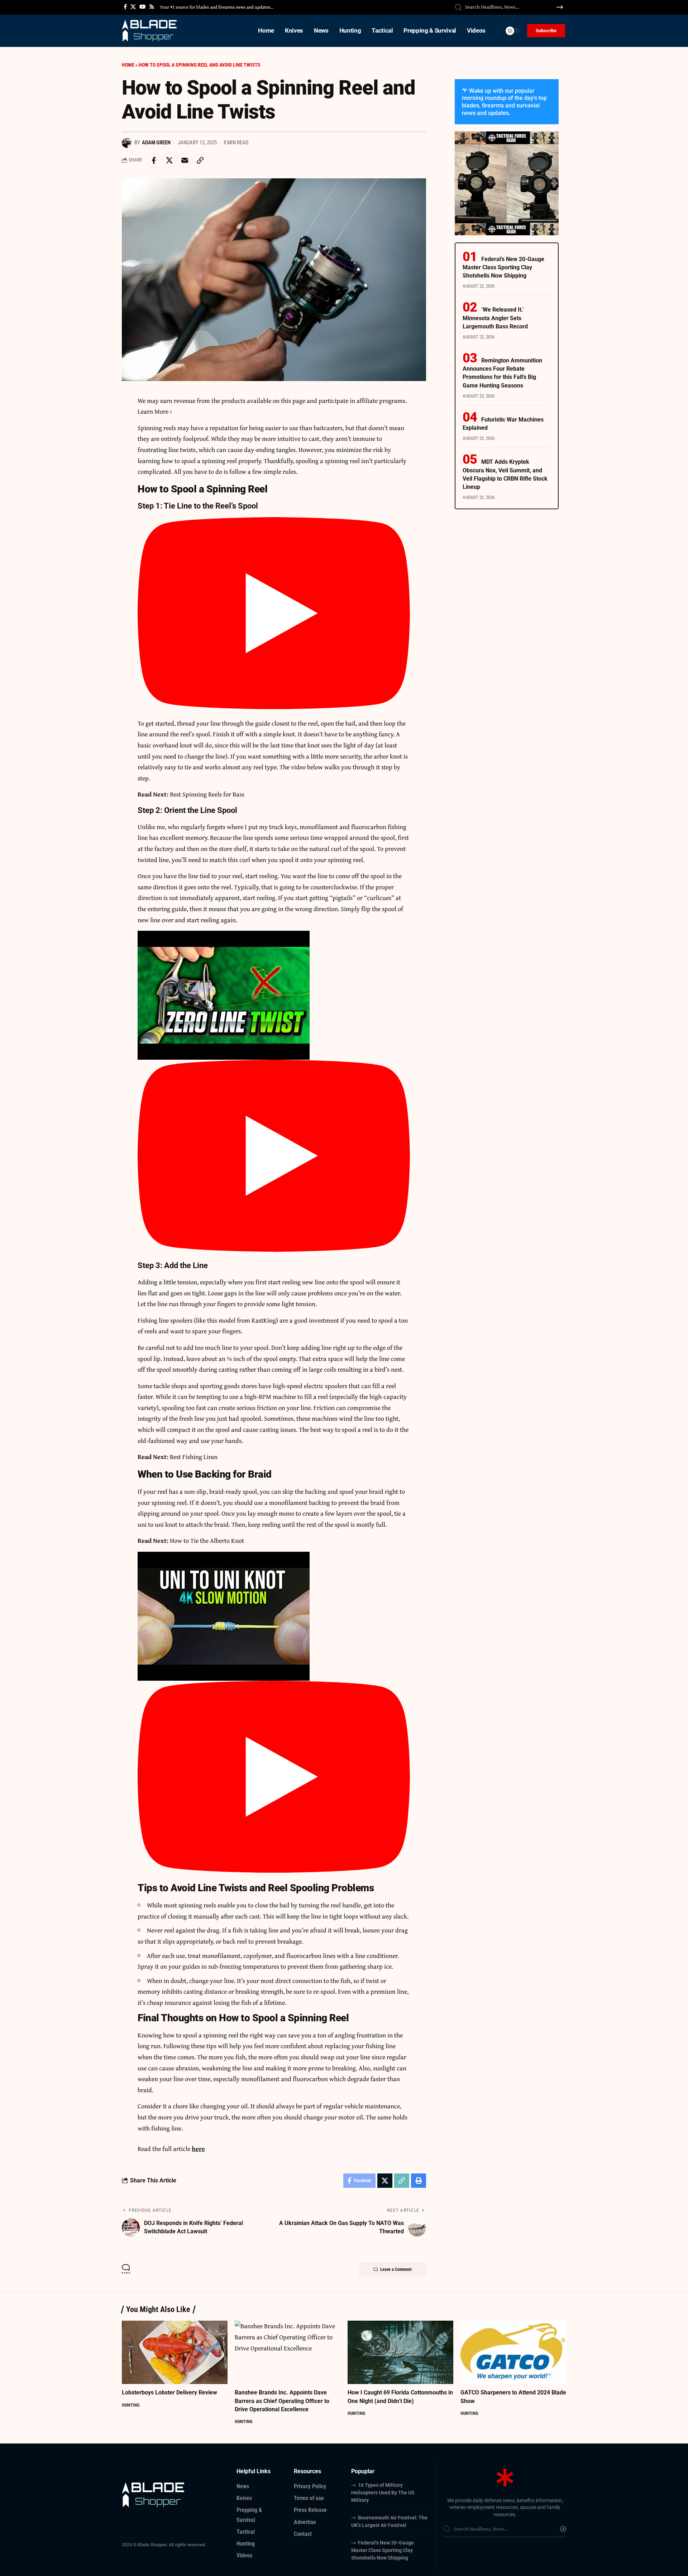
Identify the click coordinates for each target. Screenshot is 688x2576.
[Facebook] (125, 7)
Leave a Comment (396, 2269)
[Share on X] (169, 160)
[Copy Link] (200, 160)
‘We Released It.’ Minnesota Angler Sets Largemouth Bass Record (495, 318)
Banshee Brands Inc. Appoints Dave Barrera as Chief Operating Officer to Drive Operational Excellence (282, 2401)
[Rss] (152, 7)
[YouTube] (142, 7)
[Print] (419, 2181)
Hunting (131, 2405)
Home (128, 65)
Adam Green (156, 143)
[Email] (185, 160)
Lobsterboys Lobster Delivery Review (169, 2392)
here (198, 2149)
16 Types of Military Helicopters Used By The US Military (383, 2493)
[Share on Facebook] (154, 160)
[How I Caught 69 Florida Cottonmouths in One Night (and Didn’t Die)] (400, 2352)
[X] (133, 7)
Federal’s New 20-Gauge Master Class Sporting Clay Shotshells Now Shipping (503, 267)
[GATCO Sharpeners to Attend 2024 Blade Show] (513, 2352)
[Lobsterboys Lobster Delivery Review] (175, 2352)
